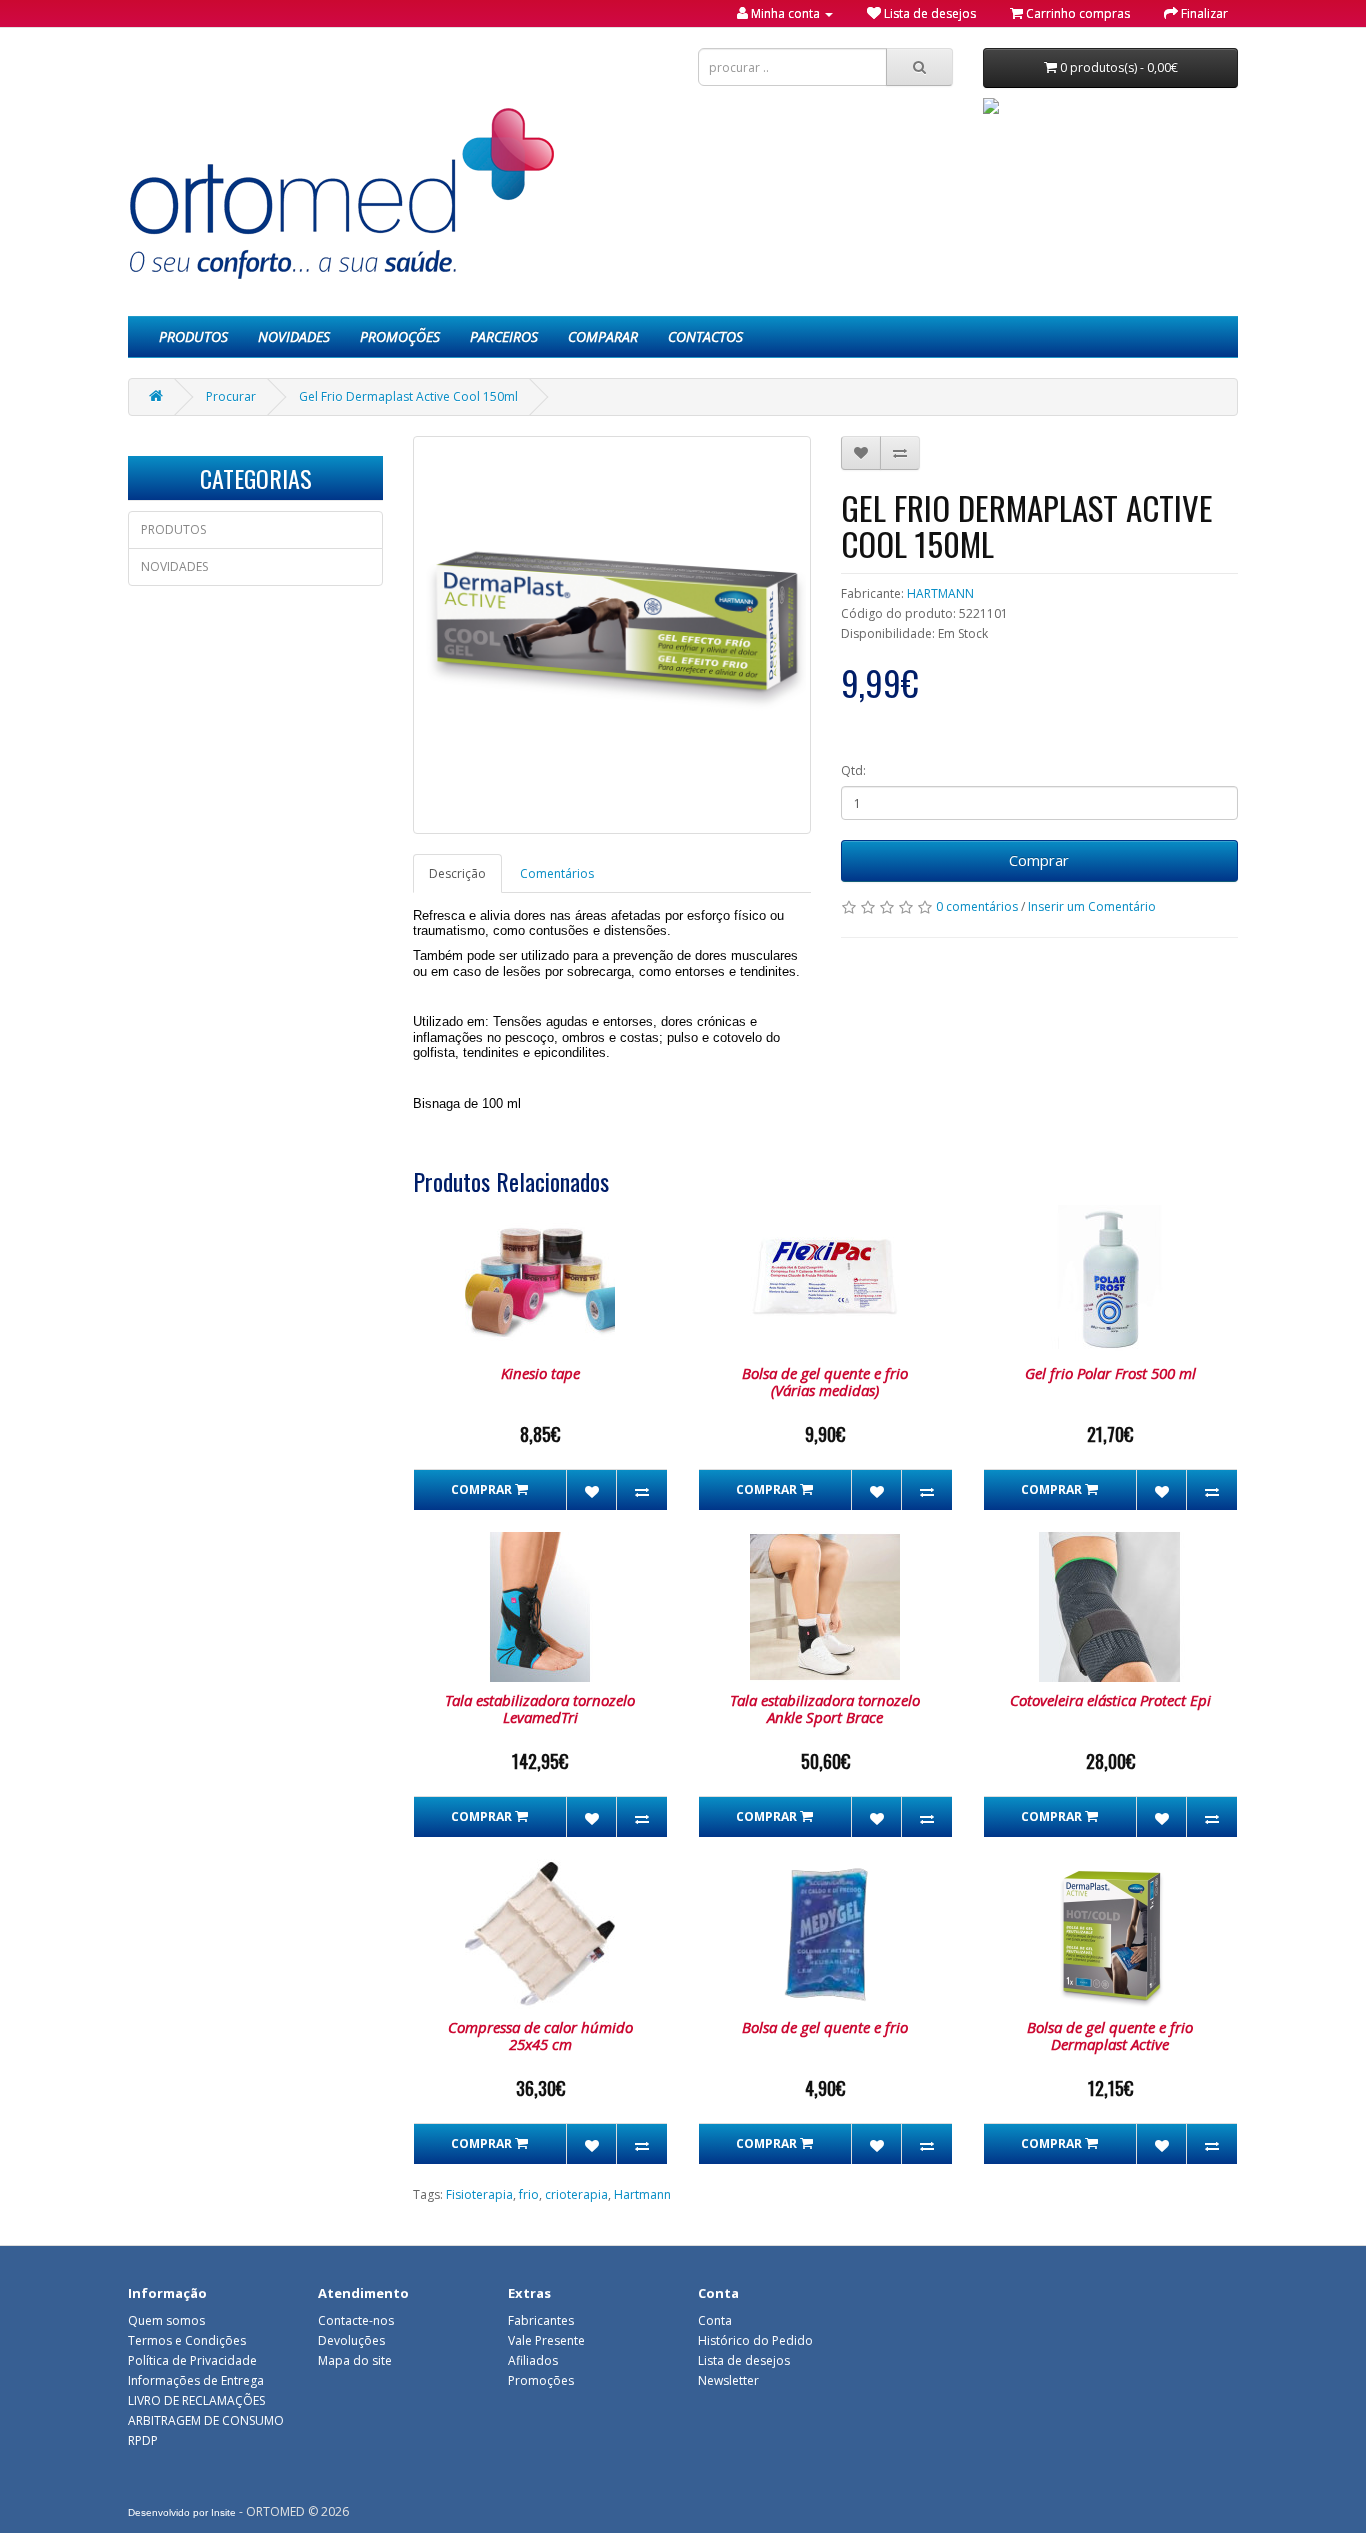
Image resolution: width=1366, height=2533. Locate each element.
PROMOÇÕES (400, 336)
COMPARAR (603, 336)
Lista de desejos (744, 2360)
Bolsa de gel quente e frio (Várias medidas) (825, 1381)
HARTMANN (940, 593)
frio (529, 2194)
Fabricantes (541, 2320)
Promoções (541, 2380)
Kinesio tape (540, 1373)
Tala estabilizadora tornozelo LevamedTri (540, 1708)
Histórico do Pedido (755, 2340)
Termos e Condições (187, 2340)
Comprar (1039, 860)
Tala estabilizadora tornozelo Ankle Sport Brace (825, 1708)
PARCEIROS (504, 336)
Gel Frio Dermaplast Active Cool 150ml (408, 396)
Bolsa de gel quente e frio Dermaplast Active (1110, 2035)
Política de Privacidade (192, 2360)
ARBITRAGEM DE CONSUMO (206, 2420)
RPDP (143, 2440)
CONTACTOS (705, 336)
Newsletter (728, 2380)
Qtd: (853, 770)
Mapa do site (355, 2360)
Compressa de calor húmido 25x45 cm (540, 2035)
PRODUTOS (193, 336)
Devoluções (351, 2340)
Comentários (557, 873)
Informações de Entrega (196, 2380)
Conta (715, 2320)
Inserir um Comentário (1092, 906)
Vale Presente (546, 2340)
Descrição (457, 873)
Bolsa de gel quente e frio (825, 2027)
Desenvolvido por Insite (182, 2512)
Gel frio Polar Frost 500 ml (1110, 1373)
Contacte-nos (356, 2320)
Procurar (231, 396)
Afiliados (533, 2360)
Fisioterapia (479, 2194)
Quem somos (166, 2320)
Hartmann (642, 2194)
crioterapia (576, 2194)
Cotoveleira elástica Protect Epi (1110, 1700)
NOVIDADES (294, 336)
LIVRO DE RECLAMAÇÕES (196, 2400)
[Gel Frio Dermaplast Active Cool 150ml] (612, 635)
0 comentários (977, 906)
